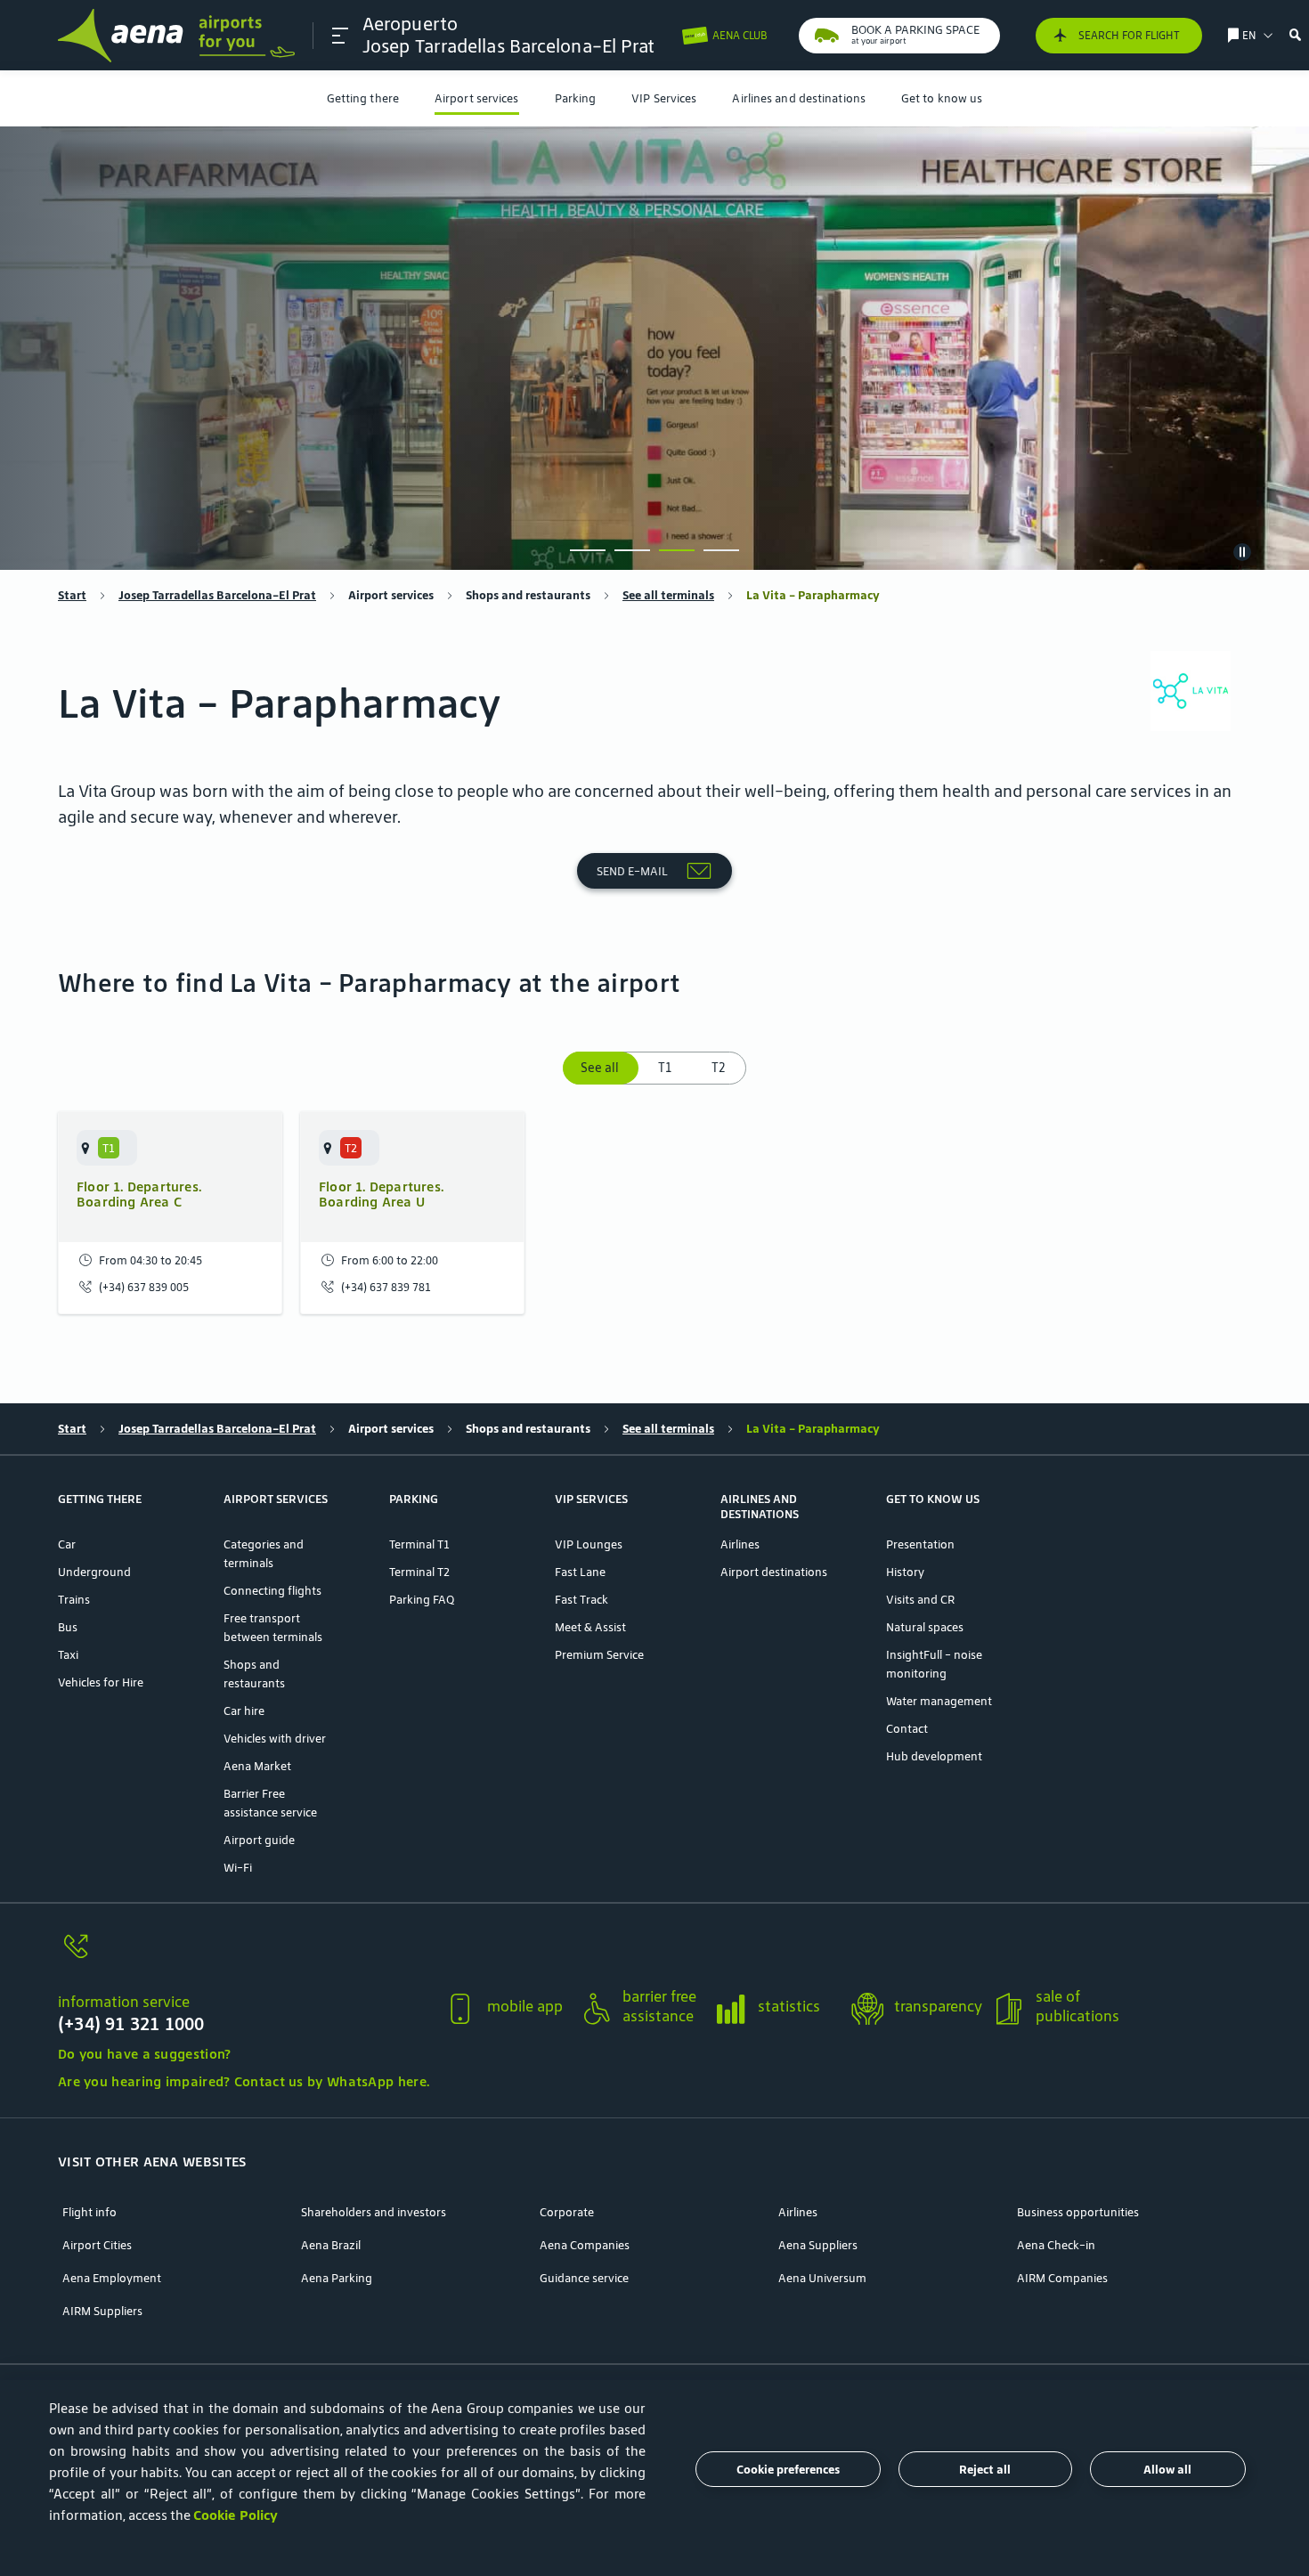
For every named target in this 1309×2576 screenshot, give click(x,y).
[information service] (244, 1957)
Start (72, 595)
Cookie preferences (788, 2470)
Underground (94, 1572)
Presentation (920, 1544)
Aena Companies (585, 2245)
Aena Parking (337, 2278)
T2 (718, 1068)
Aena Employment (112, 2278)
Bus (68, 1627)
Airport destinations (774, 1572)
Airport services (477, 98)
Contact (907, 1729)
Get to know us (942, 98)
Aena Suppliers (818, 2245)
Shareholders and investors (374, 2212)
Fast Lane (580, 1572)
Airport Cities (97, 2245)
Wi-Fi (238, 1868)
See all (602, 1068)
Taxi (68, 1655)
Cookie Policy (236, 2515)
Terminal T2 (419, 1572)
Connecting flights (272, 1591)
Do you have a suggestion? (145, 2054)
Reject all (985, 2470)
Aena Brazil (331, 2245)
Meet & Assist (590, 1627)
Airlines (740, 1544)
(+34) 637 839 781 (386, 1287)
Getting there (363, 98)
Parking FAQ (422, 1600)
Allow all (1167, 2470)
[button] (340, 36)
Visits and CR (920, 1600)
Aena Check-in (1056, 2245)
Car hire (244, 1711)
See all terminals (668, 595)
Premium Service (599, 1655)
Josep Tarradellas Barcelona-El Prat (217, 595)
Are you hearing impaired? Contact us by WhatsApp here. (244, 2081)
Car (67, 1544)
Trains (74, 1600)
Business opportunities (1078, 2212)
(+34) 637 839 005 (144, 1287)
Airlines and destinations (799, 98)
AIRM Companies (1062, 2278)
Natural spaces (925, 1627)
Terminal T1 (419, 1544)
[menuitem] (363, 98)
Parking (576, 98)
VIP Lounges (589, 1544)
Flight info (89, 2212)
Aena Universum (822, 2278)
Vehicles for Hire (101, 1682)
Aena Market (257, 1766)
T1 (665, 1068)
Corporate (567, 2212)
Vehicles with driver (275, 1739)
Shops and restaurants (528, 595)
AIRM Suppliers (102, 2311)
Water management (939, 1701)
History (905, 1572)
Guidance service (584, 2278)
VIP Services (664, 98)
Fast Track (581, 1600)
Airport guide (259, 1840)
